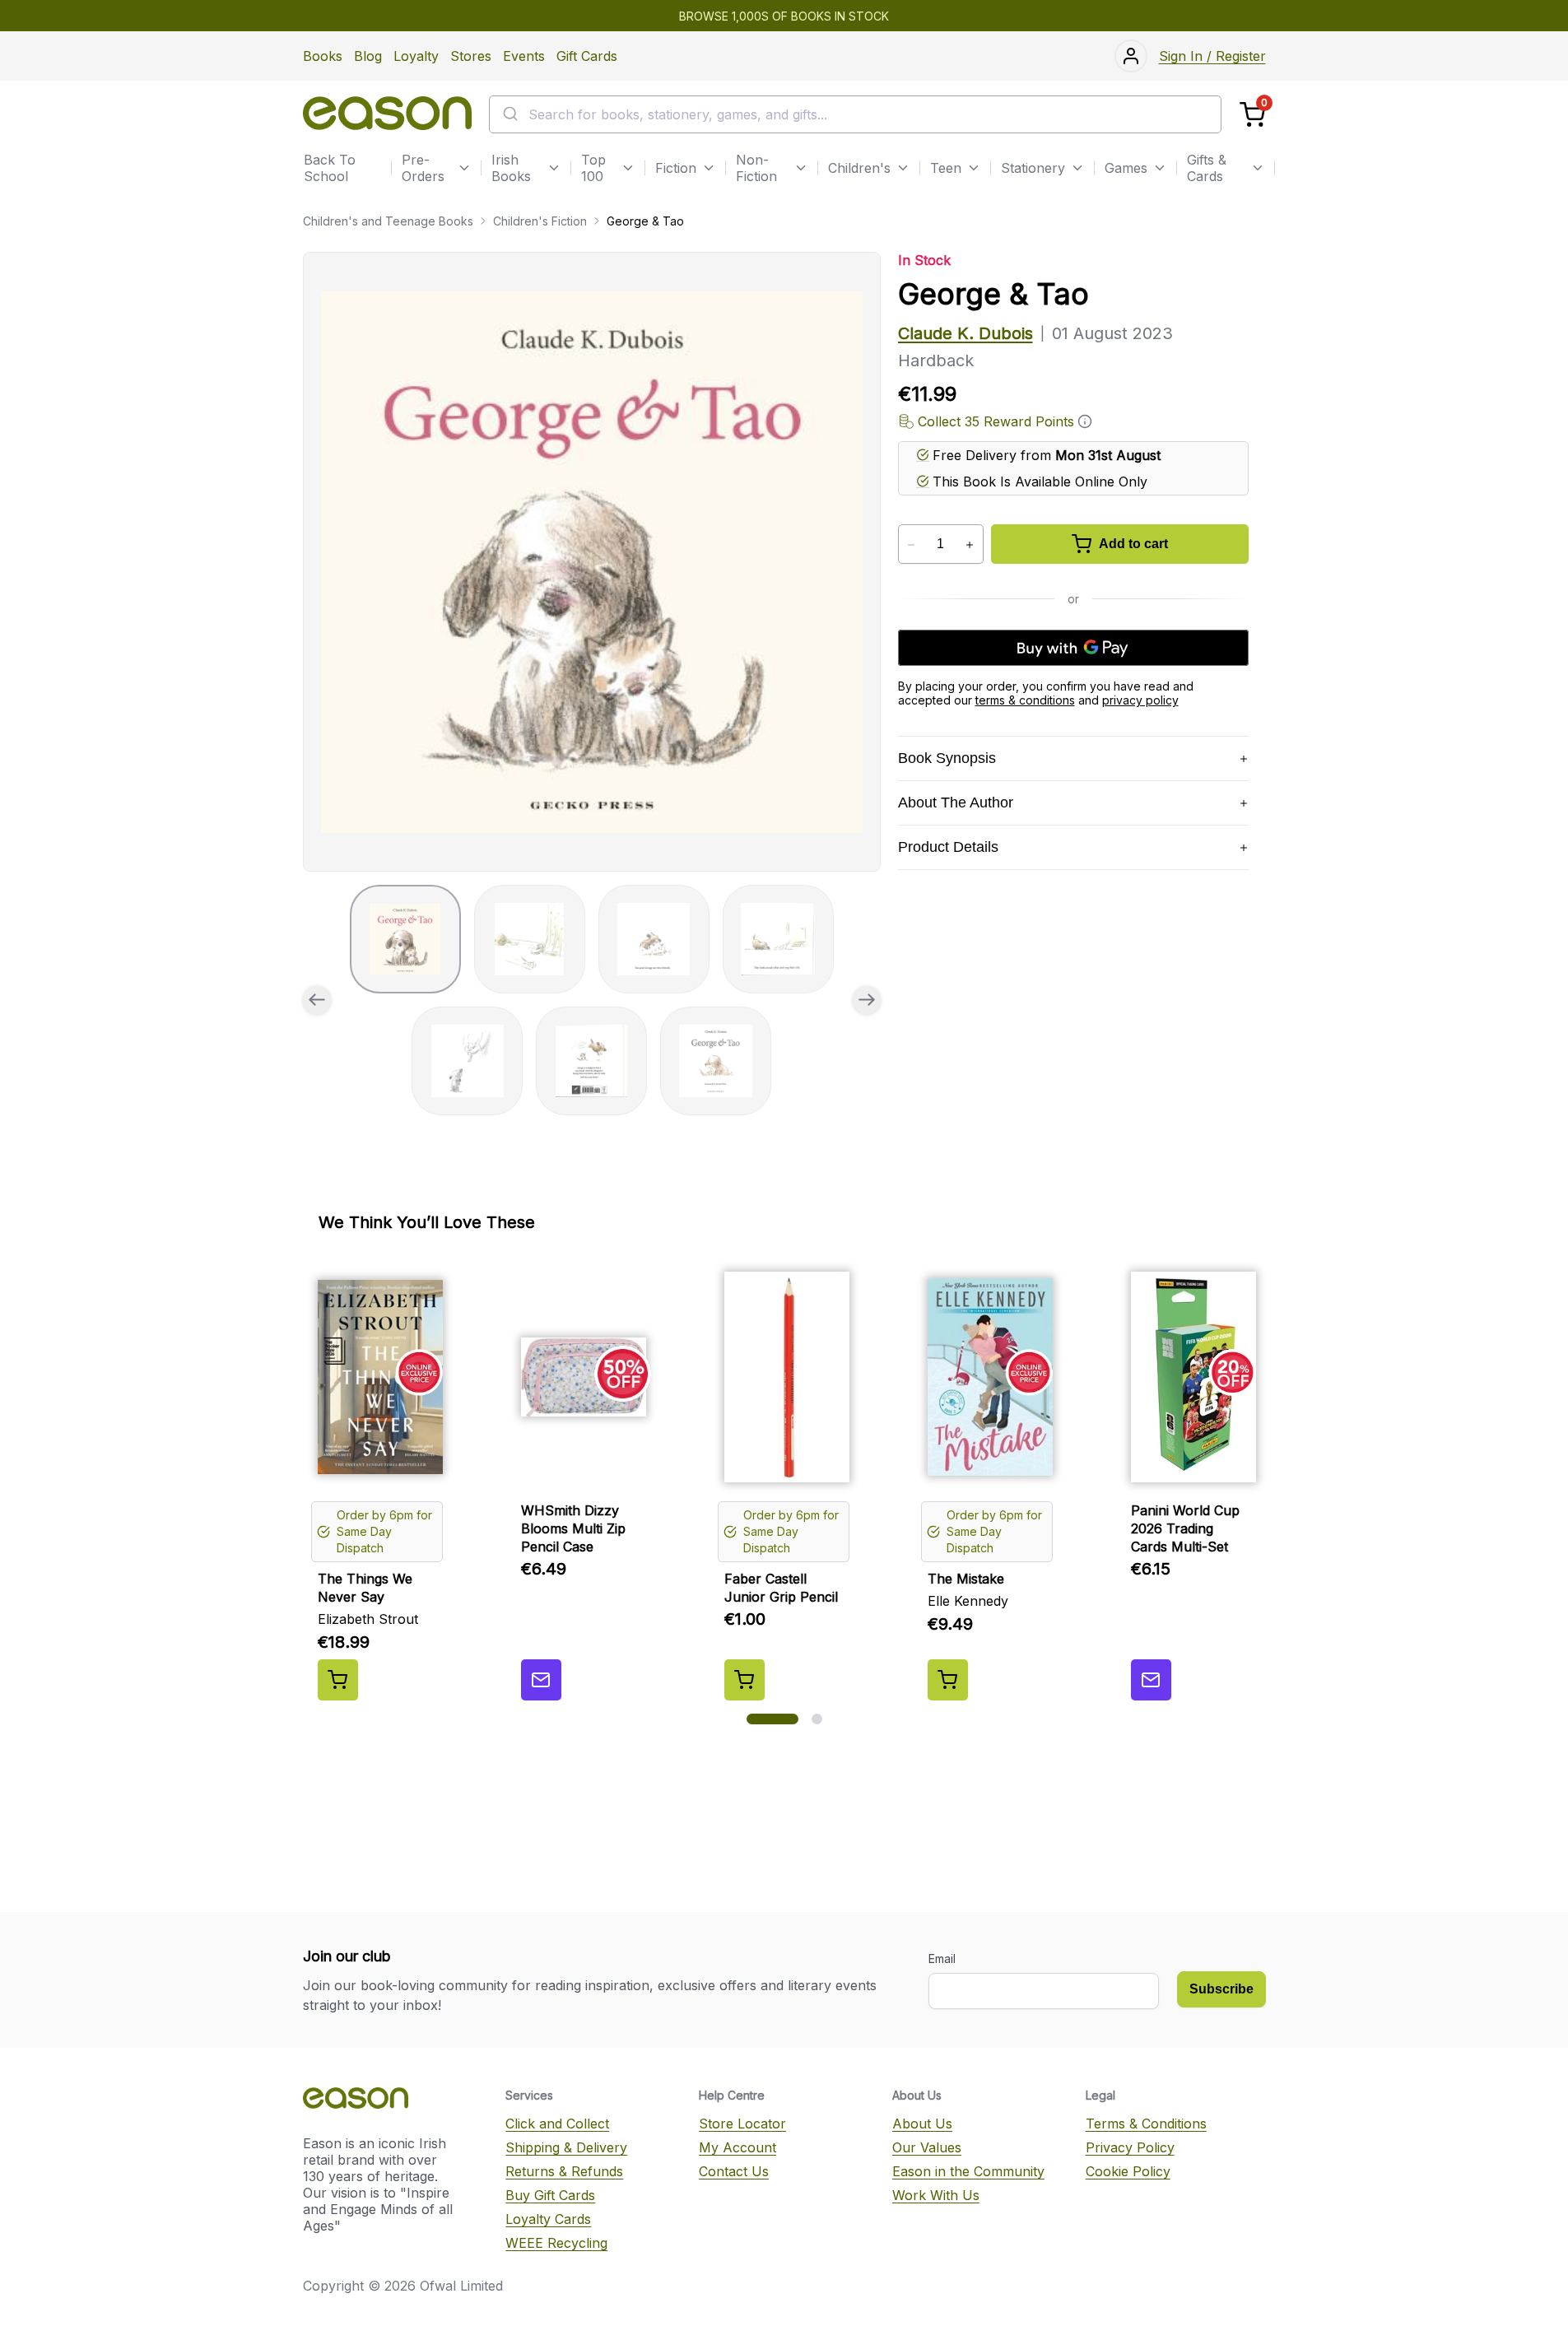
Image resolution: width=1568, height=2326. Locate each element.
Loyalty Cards (548, 2219)
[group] (592, 562)
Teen (946, 168)
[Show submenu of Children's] (903, 168)
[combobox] (855, 114)
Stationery (1033, 168)
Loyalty (416, 56)
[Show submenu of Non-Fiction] (801, 168)
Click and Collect (557, 2124)
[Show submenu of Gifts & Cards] (1258, 168)
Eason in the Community (968, 2171)
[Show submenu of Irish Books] (554, 168)
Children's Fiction (540, 221)
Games (1126, 168)
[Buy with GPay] (1073, 648)
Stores (471, 56)
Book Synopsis (947, 758)
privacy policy (1140, 700)
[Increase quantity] (970, 545)
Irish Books (511, 168)
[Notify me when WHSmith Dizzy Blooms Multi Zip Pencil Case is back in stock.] (541, 1680)
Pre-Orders (423, 168)
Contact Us (734, 2171)
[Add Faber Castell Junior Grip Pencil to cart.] (744, 1680)
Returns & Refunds (564, 2171)
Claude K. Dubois (965, 333)
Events (524, 56)
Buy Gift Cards (550, 2195)
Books (323, 56)
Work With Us (936, 2195)
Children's (859, 168)
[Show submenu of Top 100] (628, 168)
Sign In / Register (1212, 56)
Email (942, 1958)
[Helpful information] (1085, 421)
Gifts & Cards (1207, 168)
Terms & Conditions (1146, 2124)
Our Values (927, 2147)
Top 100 (593, 168)
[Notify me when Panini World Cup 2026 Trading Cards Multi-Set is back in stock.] (1151, 1680)
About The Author (956, 802)
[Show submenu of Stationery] (1077, 168)
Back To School (330, 168)
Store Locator (742, 2124)
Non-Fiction (756, 168)
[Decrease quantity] (912, 545)
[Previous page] (317, 1000)
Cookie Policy (1128, 2171)
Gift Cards (587, 56)
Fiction (676, 168)
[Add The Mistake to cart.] (948, 1680)
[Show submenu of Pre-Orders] (464, 168)
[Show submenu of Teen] (974, 168)
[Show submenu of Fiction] (709, 168)
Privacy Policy (1130, 2147)
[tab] (405, 939)
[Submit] (509, 114)
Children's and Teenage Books (388, 221)
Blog (368, 56)
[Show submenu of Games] (1160, 168)
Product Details (948, 847)
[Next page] (867, 1000)
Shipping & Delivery (566, 2147)
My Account (737, 2147)
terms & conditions (1025, 700)
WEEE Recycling (556, 2243)
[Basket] (1252, 115)
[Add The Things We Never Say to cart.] (338, 1680)
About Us (922, 2124)
